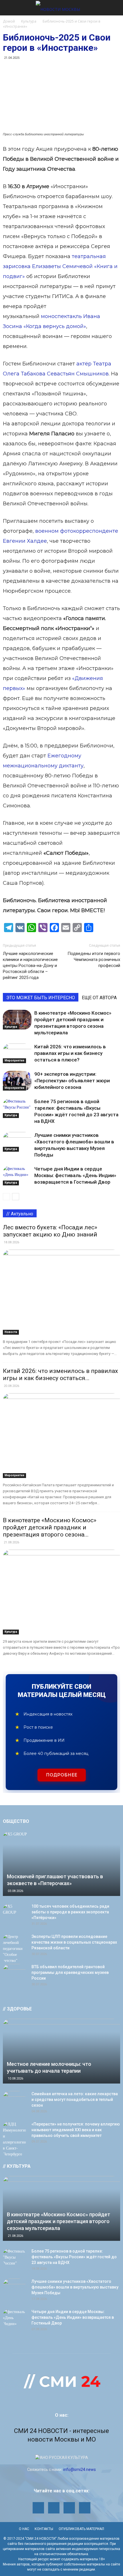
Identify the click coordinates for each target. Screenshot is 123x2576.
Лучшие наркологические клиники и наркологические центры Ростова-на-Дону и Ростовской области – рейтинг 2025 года (30, 966)
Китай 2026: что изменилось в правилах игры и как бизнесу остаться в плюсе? (70, 1053)
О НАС (24, 2529)
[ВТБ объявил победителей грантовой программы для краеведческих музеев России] (14, 1972)
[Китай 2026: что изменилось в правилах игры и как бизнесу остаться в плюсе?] (17, 1053)
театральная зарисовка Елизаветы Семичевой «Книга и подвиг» (60, 266)
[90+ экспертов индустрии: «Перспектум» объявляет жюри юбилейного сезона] (17, 1081)
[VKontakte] (85, 2508)
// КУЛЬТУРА (17, 2166)
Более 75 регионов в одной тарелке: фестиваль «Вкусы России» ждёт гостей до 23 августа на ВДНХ (74, 2257)
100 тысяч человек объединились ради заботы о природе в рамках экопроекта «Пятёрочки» (70, 1912)
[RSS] (54, 2508)
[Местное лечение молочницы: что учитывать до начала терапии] (61, 2051)
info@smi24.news (80, 2470)
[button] (115, 8)
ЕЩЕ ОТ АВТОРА (99, 998)
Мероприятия (14, 1060)
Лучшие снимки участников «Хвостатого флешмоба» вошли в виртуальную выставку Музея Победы (75, 2287)
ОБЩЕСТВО (16, 1821)
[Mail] (38, 2508)
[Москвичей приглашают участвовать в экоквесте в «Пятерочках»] (61, 1864)
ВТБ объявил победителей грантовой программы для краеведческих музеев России (70, 1972)
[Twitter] (69, 2508)
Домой (9, 21)
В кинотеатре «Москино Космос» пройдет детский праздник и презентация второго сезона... (50, 1527)
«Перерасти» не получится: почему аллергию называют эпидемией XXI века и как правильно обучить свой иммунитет (76, 2130)
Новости (11, 1332)
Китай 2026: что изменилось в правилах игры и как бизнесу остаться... (60, 1375)
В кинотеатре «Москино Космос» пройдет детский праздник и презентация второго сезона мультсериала (58, 2221)
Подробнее (62, 1775)
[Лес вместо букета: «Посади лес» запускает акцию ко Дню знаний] (61, 1292)
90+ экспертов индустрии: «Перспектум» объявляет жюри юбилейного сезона (72, 1081)
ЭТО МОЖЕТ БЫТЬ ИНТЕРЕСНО (41, 998)
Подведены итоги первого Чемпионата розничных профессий (94, 960)
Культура (11, 1027)
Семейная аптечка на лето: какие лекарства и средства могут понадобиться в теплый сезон (75, 2100)
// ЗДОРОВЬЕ (17, 2009)
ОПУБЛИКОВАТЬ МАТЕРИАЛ (81, 2529)
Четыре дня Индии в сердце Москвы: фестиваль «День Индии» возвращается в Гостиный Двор (75, 1175)
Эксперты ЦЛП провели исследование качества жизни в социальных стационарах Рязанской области (74, 1942)
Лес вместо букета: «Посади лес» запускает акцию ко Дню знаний (50, 1231)
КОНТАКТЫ (44, 2529)
